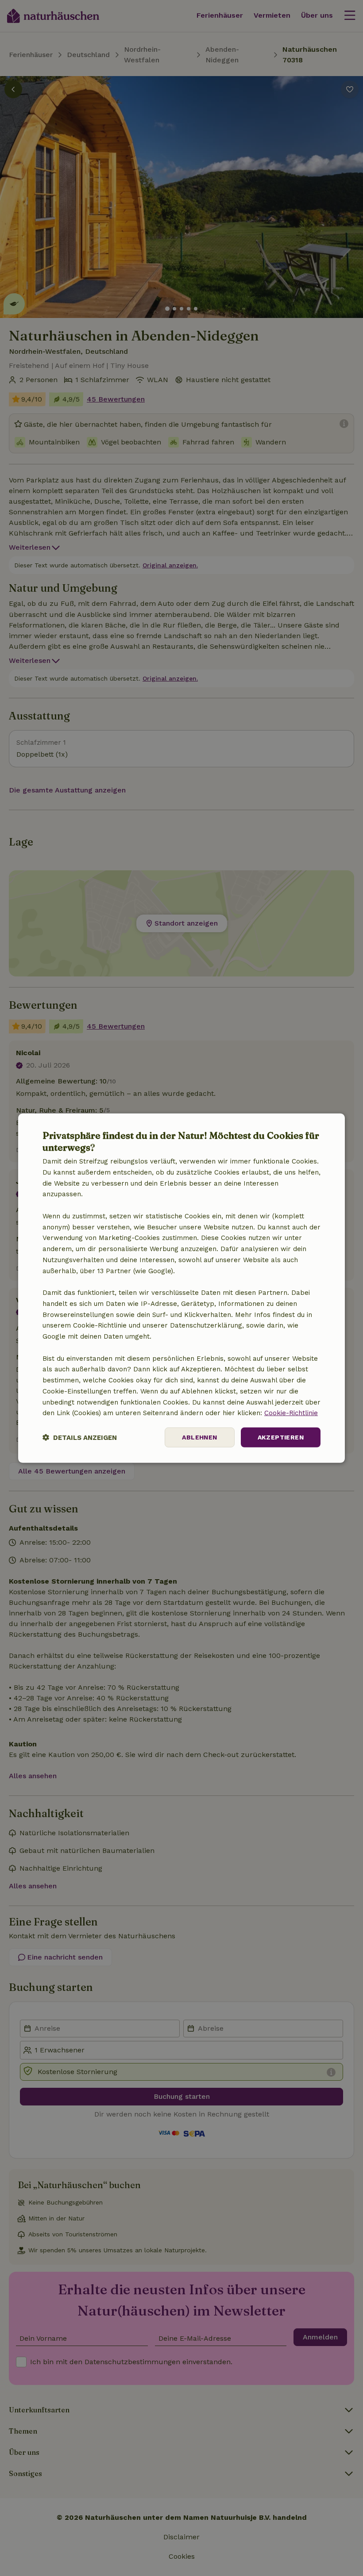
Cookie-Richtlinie (291, 1413)
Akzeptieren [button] (281, 1437)
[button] (80, 1437)
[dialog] (181, 1288)
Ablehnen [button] (199, 1437)
